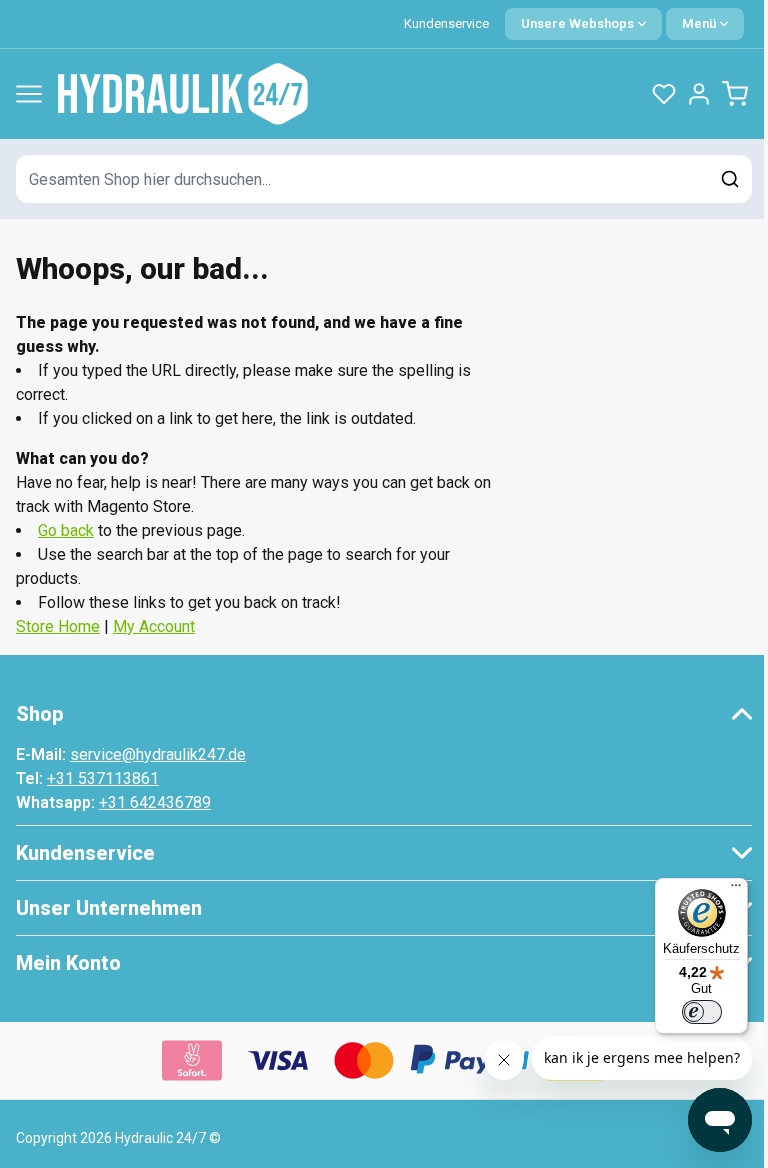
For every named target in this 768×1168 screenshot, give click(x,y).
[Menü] (736, 890)
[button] (384, 714)
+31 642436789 (155, 802)
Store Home (58, 626)
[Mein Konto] (699, 94)
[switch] (702, 1012)
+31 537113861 (103, 778)
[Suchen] (730, 179)
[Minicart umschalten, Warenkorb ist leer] (735, 94)
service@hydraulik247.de (158, 754)
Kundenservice (446, 23)
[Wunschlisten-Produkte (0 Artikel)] (664, 94)
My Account (154, 626)
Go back (66, 530)
